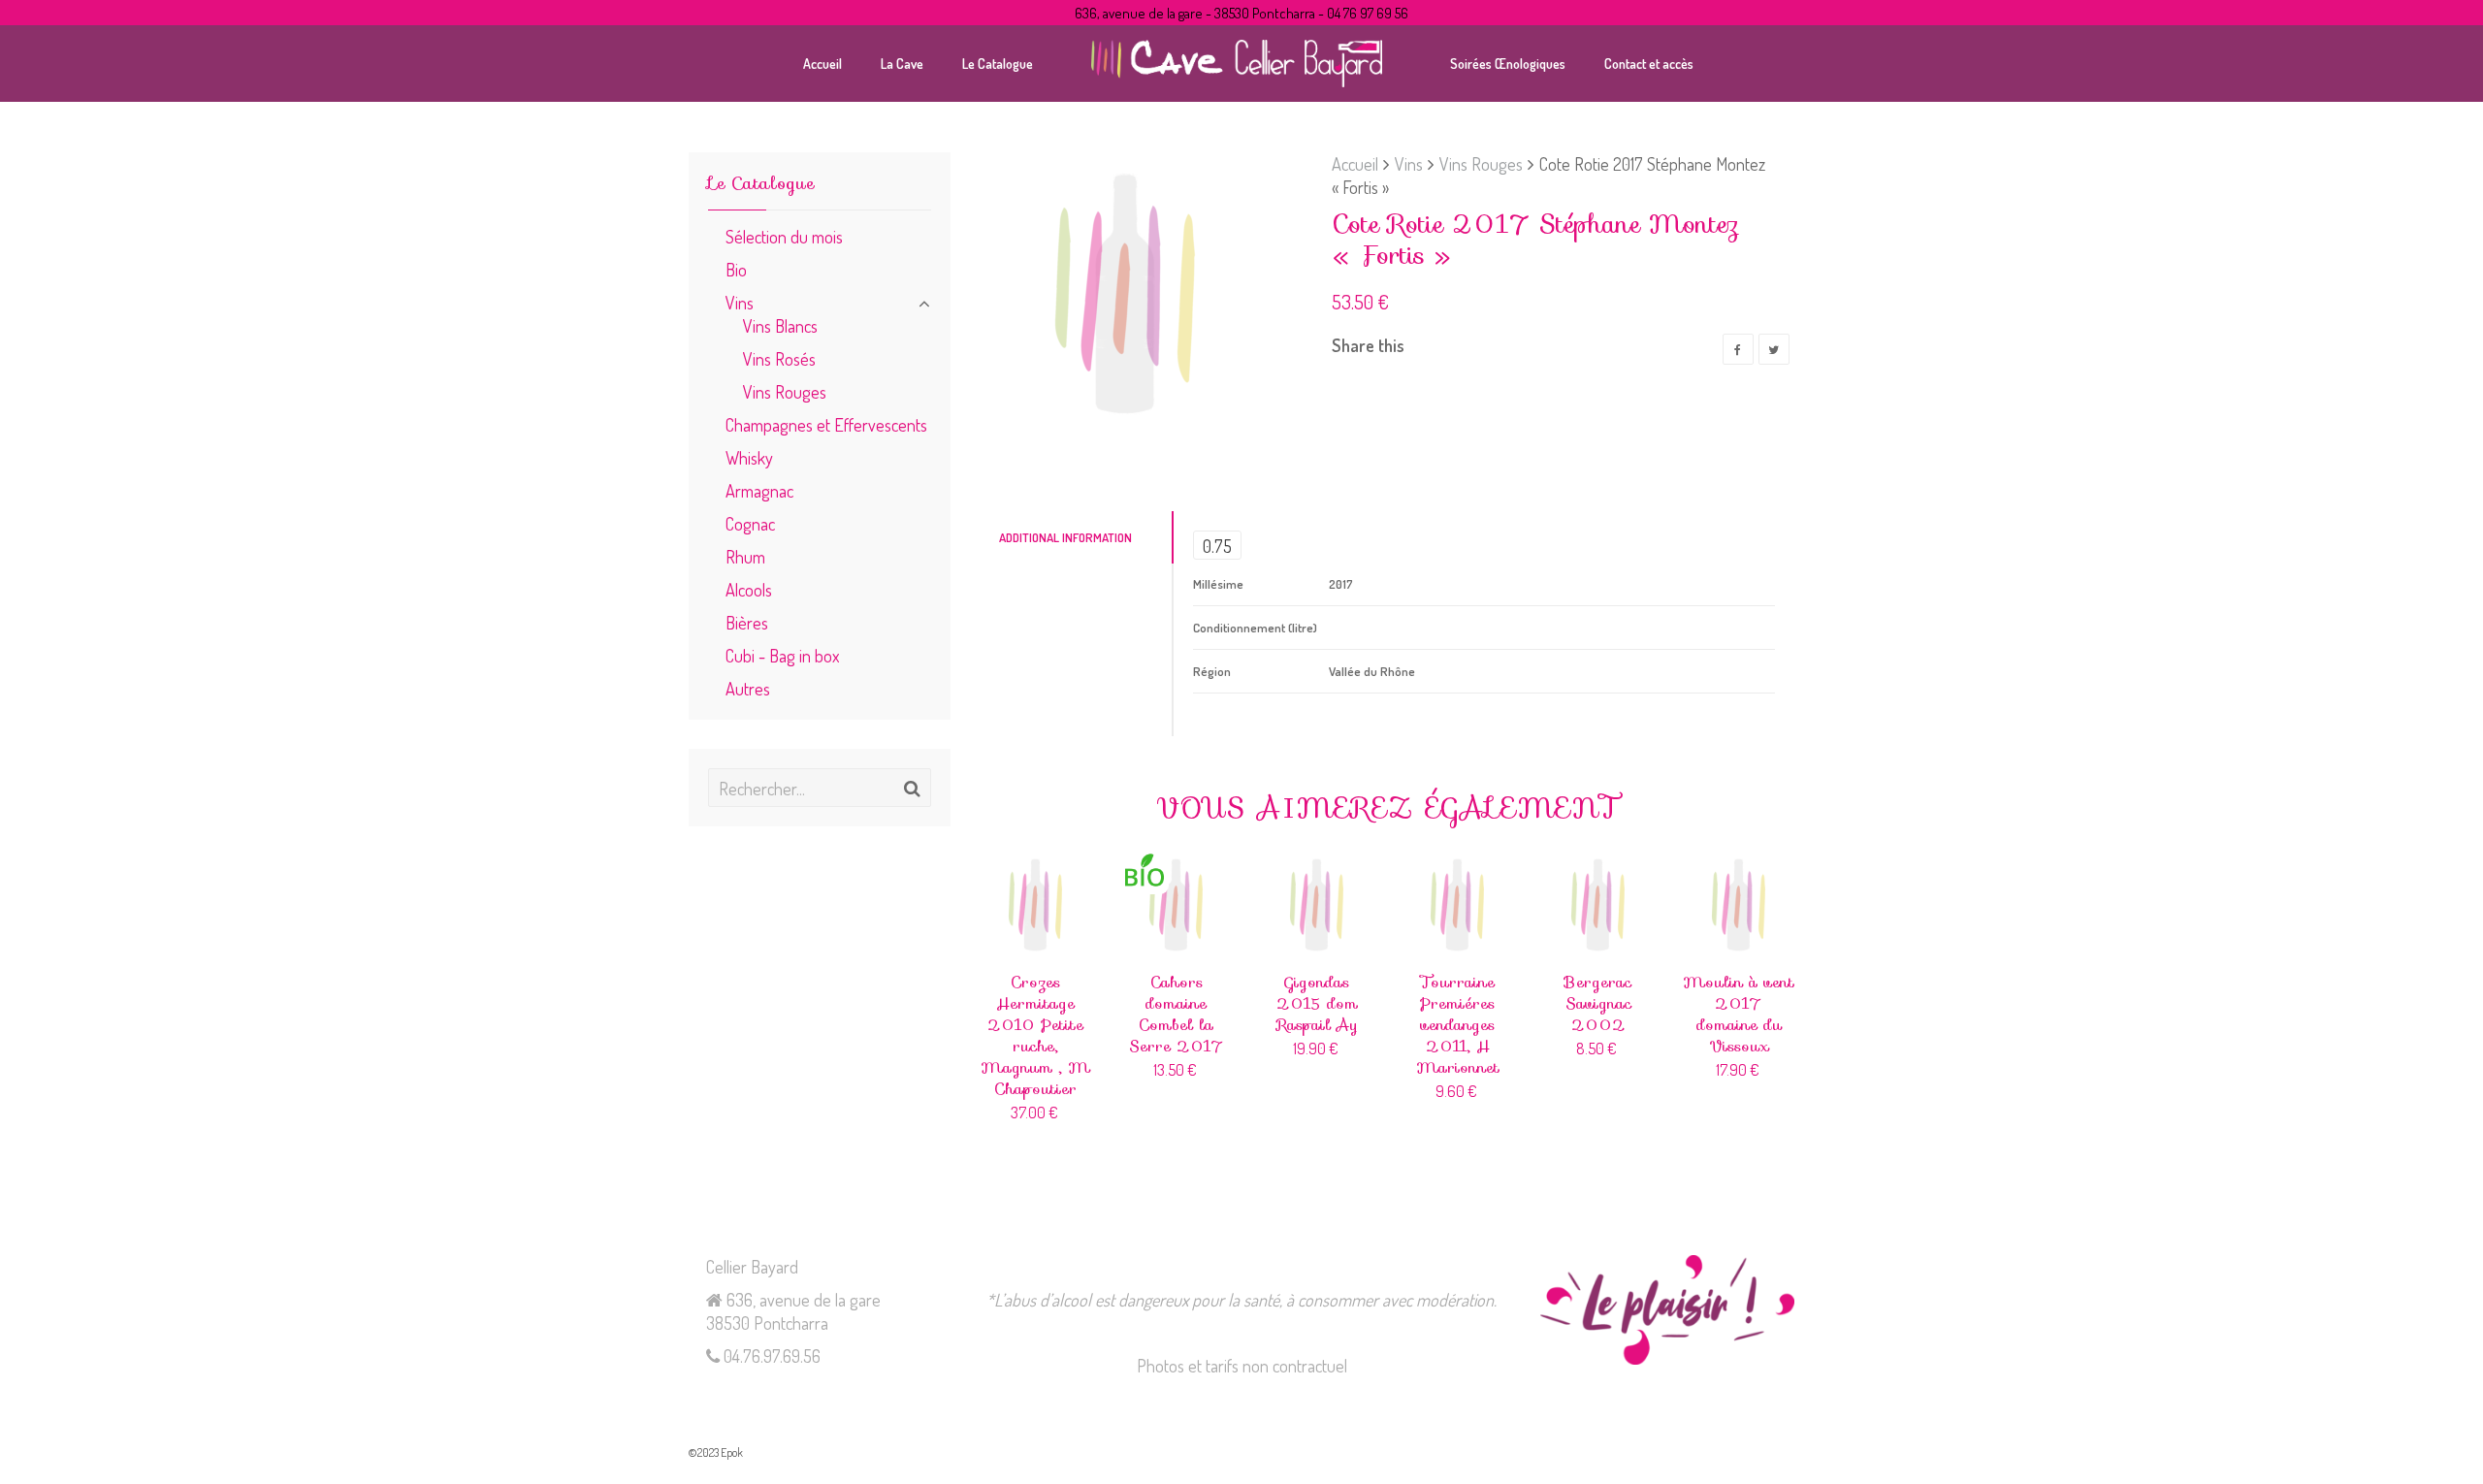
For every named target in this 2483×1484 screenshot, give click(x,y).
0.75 (1217, 546)
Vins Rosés (779, 358)
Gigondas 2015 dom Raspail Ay (1317, 1003)
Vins (1409, 163)
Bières (747, 622)
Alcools (749, 589)
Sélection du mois (784, 236)
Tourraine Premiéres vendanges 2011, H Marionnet (1458, 1025)
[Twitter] (1774, 349)
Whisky (749, 457)
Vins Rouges (1481, 163)
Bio (736, 269)
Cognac (750, 523)
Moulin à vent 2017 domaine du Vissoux (1739, 1014)
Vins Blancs (780, 325)
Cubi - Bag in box (782, 655)
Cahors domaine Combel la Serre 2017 (1177, 1014)
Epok (732, 1452)
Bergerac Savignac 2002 (1598, 1003)
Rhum (745, 556)
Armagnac (759, 490)
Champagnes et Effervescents (826, 424)
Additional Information (1065, 537)
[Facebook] (1738, 349)
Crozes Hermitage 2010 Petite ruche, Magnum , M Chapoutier (1035, 1035)
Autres (748, 688)
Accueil (1355, 163)
